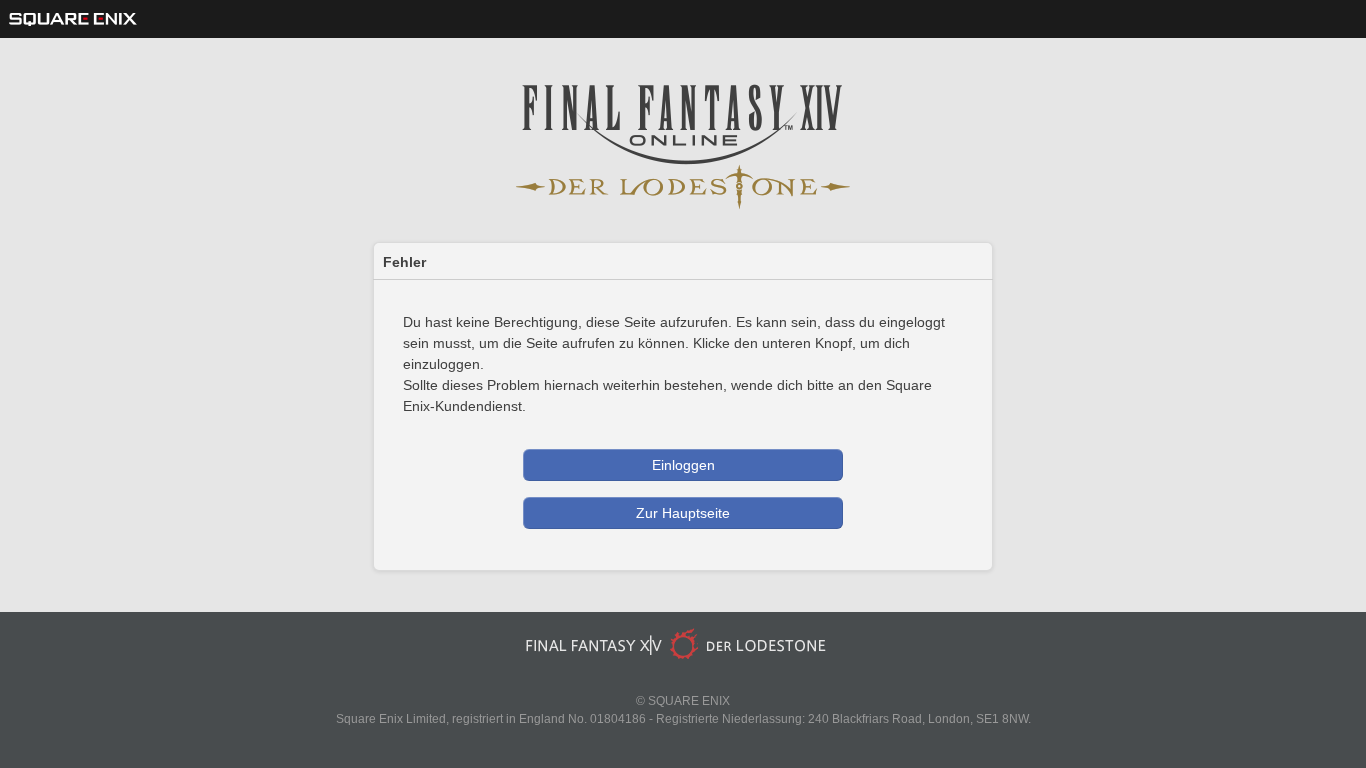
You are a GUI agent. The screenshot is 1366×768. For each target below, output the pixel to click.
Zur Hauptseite (683, 513)
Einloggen (683, 465)
